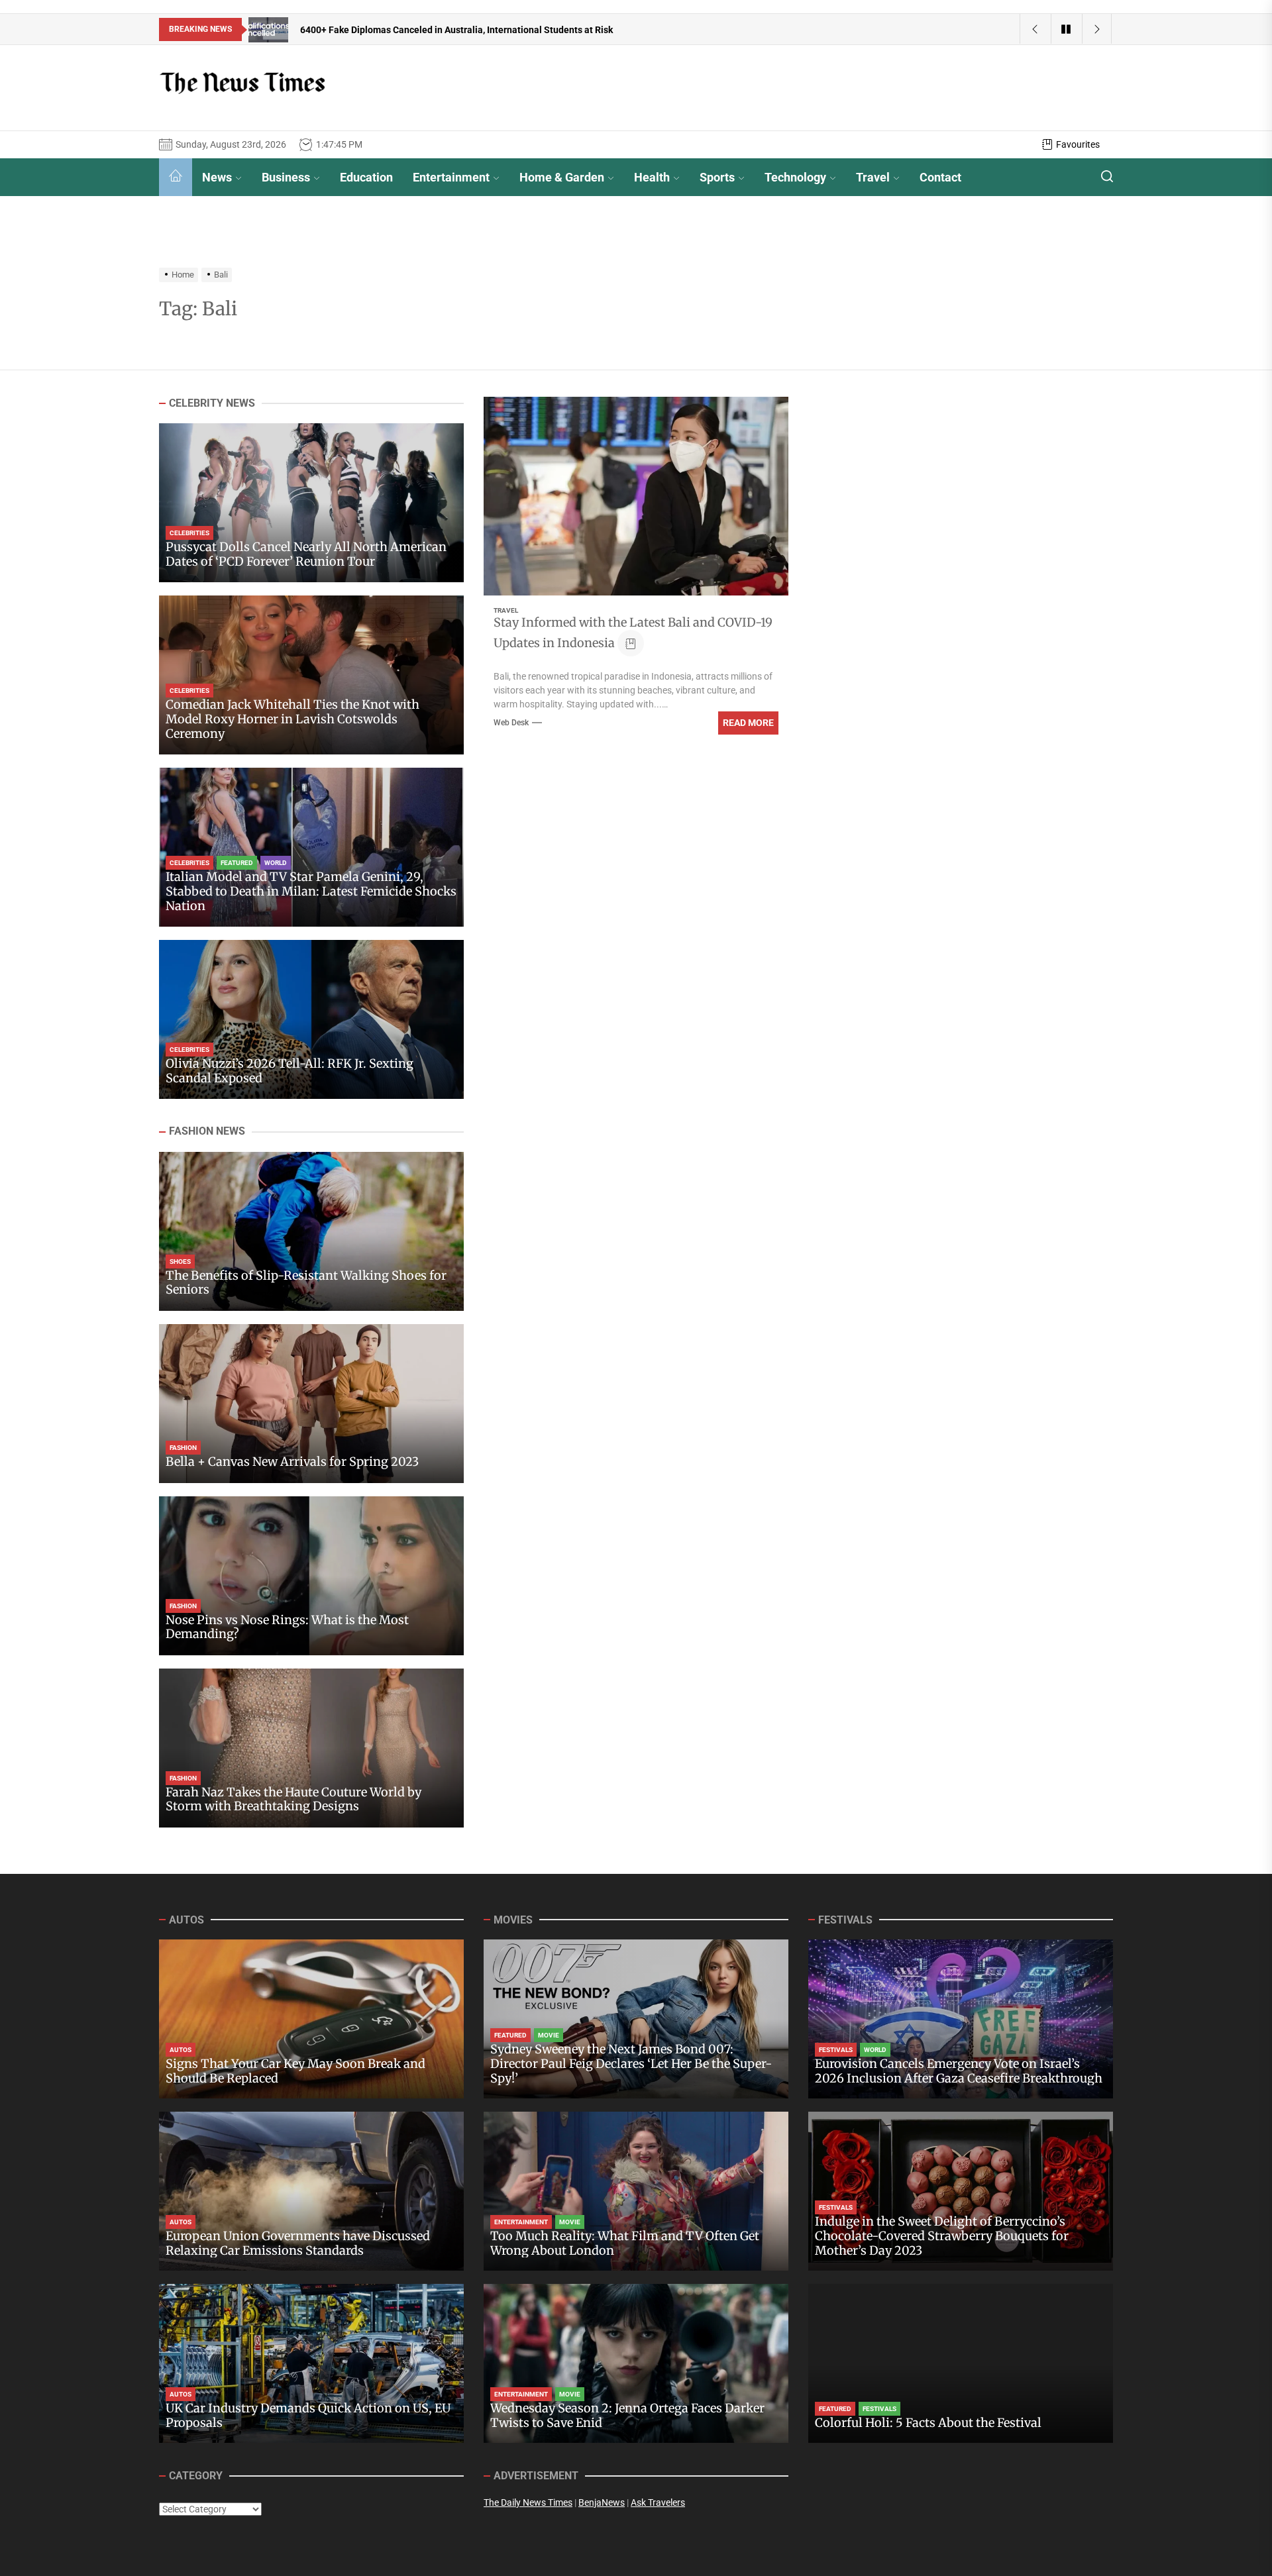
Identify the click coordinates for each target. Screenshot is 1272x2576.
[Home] (176, 177)
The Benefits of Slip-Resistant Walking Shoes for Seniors (306, 1283)
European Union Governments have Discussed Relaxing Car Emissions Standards (298, 2243)
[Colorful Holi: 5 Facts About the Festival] (961, 2363)
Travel (873, 177)
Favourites (1078, 144)
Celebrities (189, 534)
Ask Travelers (658, 2502)
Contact (940, 177)
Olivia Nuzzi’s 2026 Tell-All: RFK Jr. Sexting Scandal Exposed (290, 1071)
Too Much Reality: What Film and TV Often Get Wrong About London (625, 2243)
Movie (549, 2035)
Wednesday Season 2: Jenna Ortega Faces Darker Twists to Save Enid (627, 2415)
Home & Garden (562, 177)
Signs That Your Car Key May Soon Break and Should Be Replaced (295, 2071)
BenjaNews (602, 2502)
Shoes (180, 1262)
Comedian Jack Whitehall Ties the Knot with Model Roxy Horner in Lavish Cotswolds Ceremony (292, 719)
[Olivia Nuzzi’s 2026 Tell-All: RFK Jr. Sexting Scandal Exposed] (311, 1019)
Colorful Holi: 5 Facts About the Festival (928, 2423)
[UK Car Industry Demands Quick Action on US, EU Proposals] (311, 2363)
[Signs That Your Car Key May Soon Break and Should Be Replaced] (311, 2019)
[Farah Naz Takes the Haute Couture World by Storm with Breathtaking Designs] (311, 1748)
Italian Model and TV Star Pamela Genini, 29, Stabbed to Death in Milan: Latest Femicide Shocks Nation (311, 892)
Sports (717, 177)
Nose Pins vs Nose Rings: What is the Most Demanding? (287, 1627)
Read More (748, 723)
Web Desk (511, 723)
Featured (237, 863)
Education (366, 177)
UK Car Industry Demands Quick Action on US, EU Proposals (308, 2415)
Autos (181, 2050)
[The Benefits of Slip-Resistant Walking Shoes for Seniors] (311, 1231)
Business (286, 177)
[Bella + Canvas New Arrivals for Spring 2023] (311, 1404)
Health (652, 177)
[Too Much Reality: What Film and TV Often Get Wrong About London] (636, 2191)
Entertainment (451, 177)
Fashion (183, 1448)
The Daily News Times (528, 2502)
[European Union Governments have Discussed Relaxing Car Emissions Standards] (311, 2191)
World (276, 863)
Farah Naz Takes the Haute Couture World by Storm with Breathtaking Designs (293, 1799)
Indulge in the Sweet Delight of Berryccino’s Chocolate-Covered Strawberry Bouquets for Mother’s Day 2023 (942, 2236)
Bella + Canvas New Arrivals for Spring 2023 (292, 1462)
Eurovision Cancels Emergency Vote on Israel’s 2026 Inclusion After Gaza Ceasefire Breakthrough (959, 2071)
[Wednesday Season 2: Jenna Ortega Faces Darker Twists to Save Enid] (636, 2363)
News (217, 177)
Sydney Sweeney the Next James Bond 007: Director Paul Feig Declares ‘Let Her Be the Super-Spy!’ (631, 2063)
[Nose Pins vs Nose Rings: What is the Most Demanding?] (311, 1576)
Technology (795, 177)
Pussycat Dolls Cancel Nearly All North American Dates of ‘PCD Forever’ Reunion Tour (306, 555)
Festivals (836, 2050)
